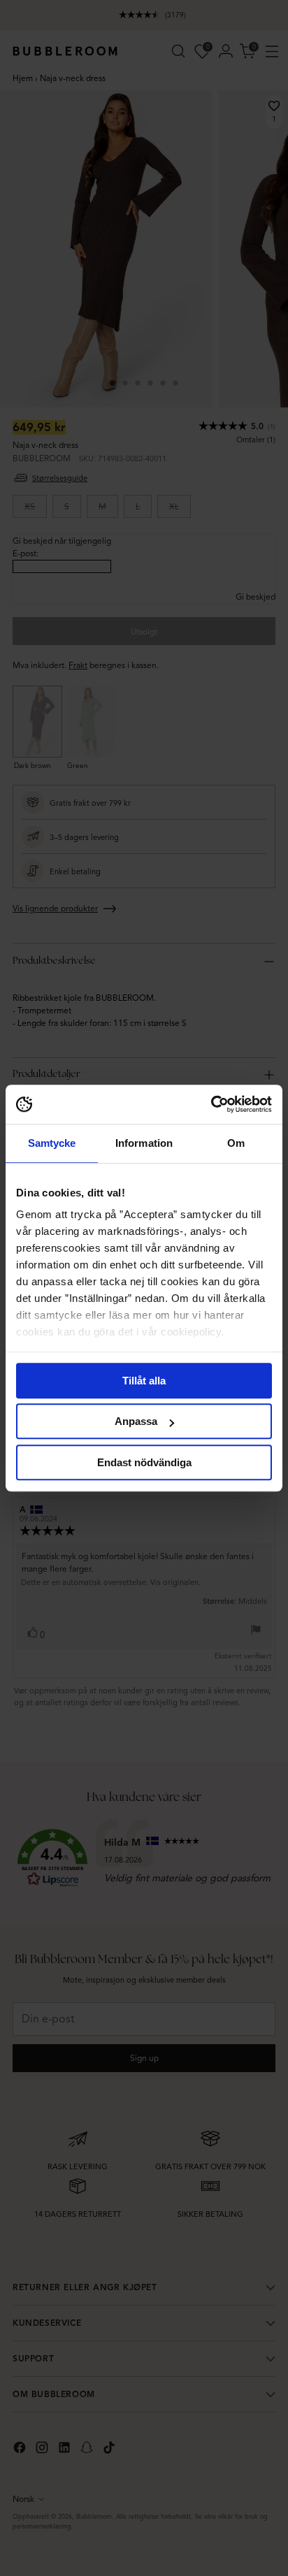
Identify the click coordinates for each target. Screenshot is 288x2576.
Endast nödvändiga (144, 1462)
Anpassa (136, 1421)
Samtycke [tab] (52, 1143)
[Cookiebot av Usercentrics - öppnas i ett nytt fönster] (211, 1104)
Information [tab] (144, 1143)
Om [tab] (236, 1143)
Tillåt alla (144, 1381)
